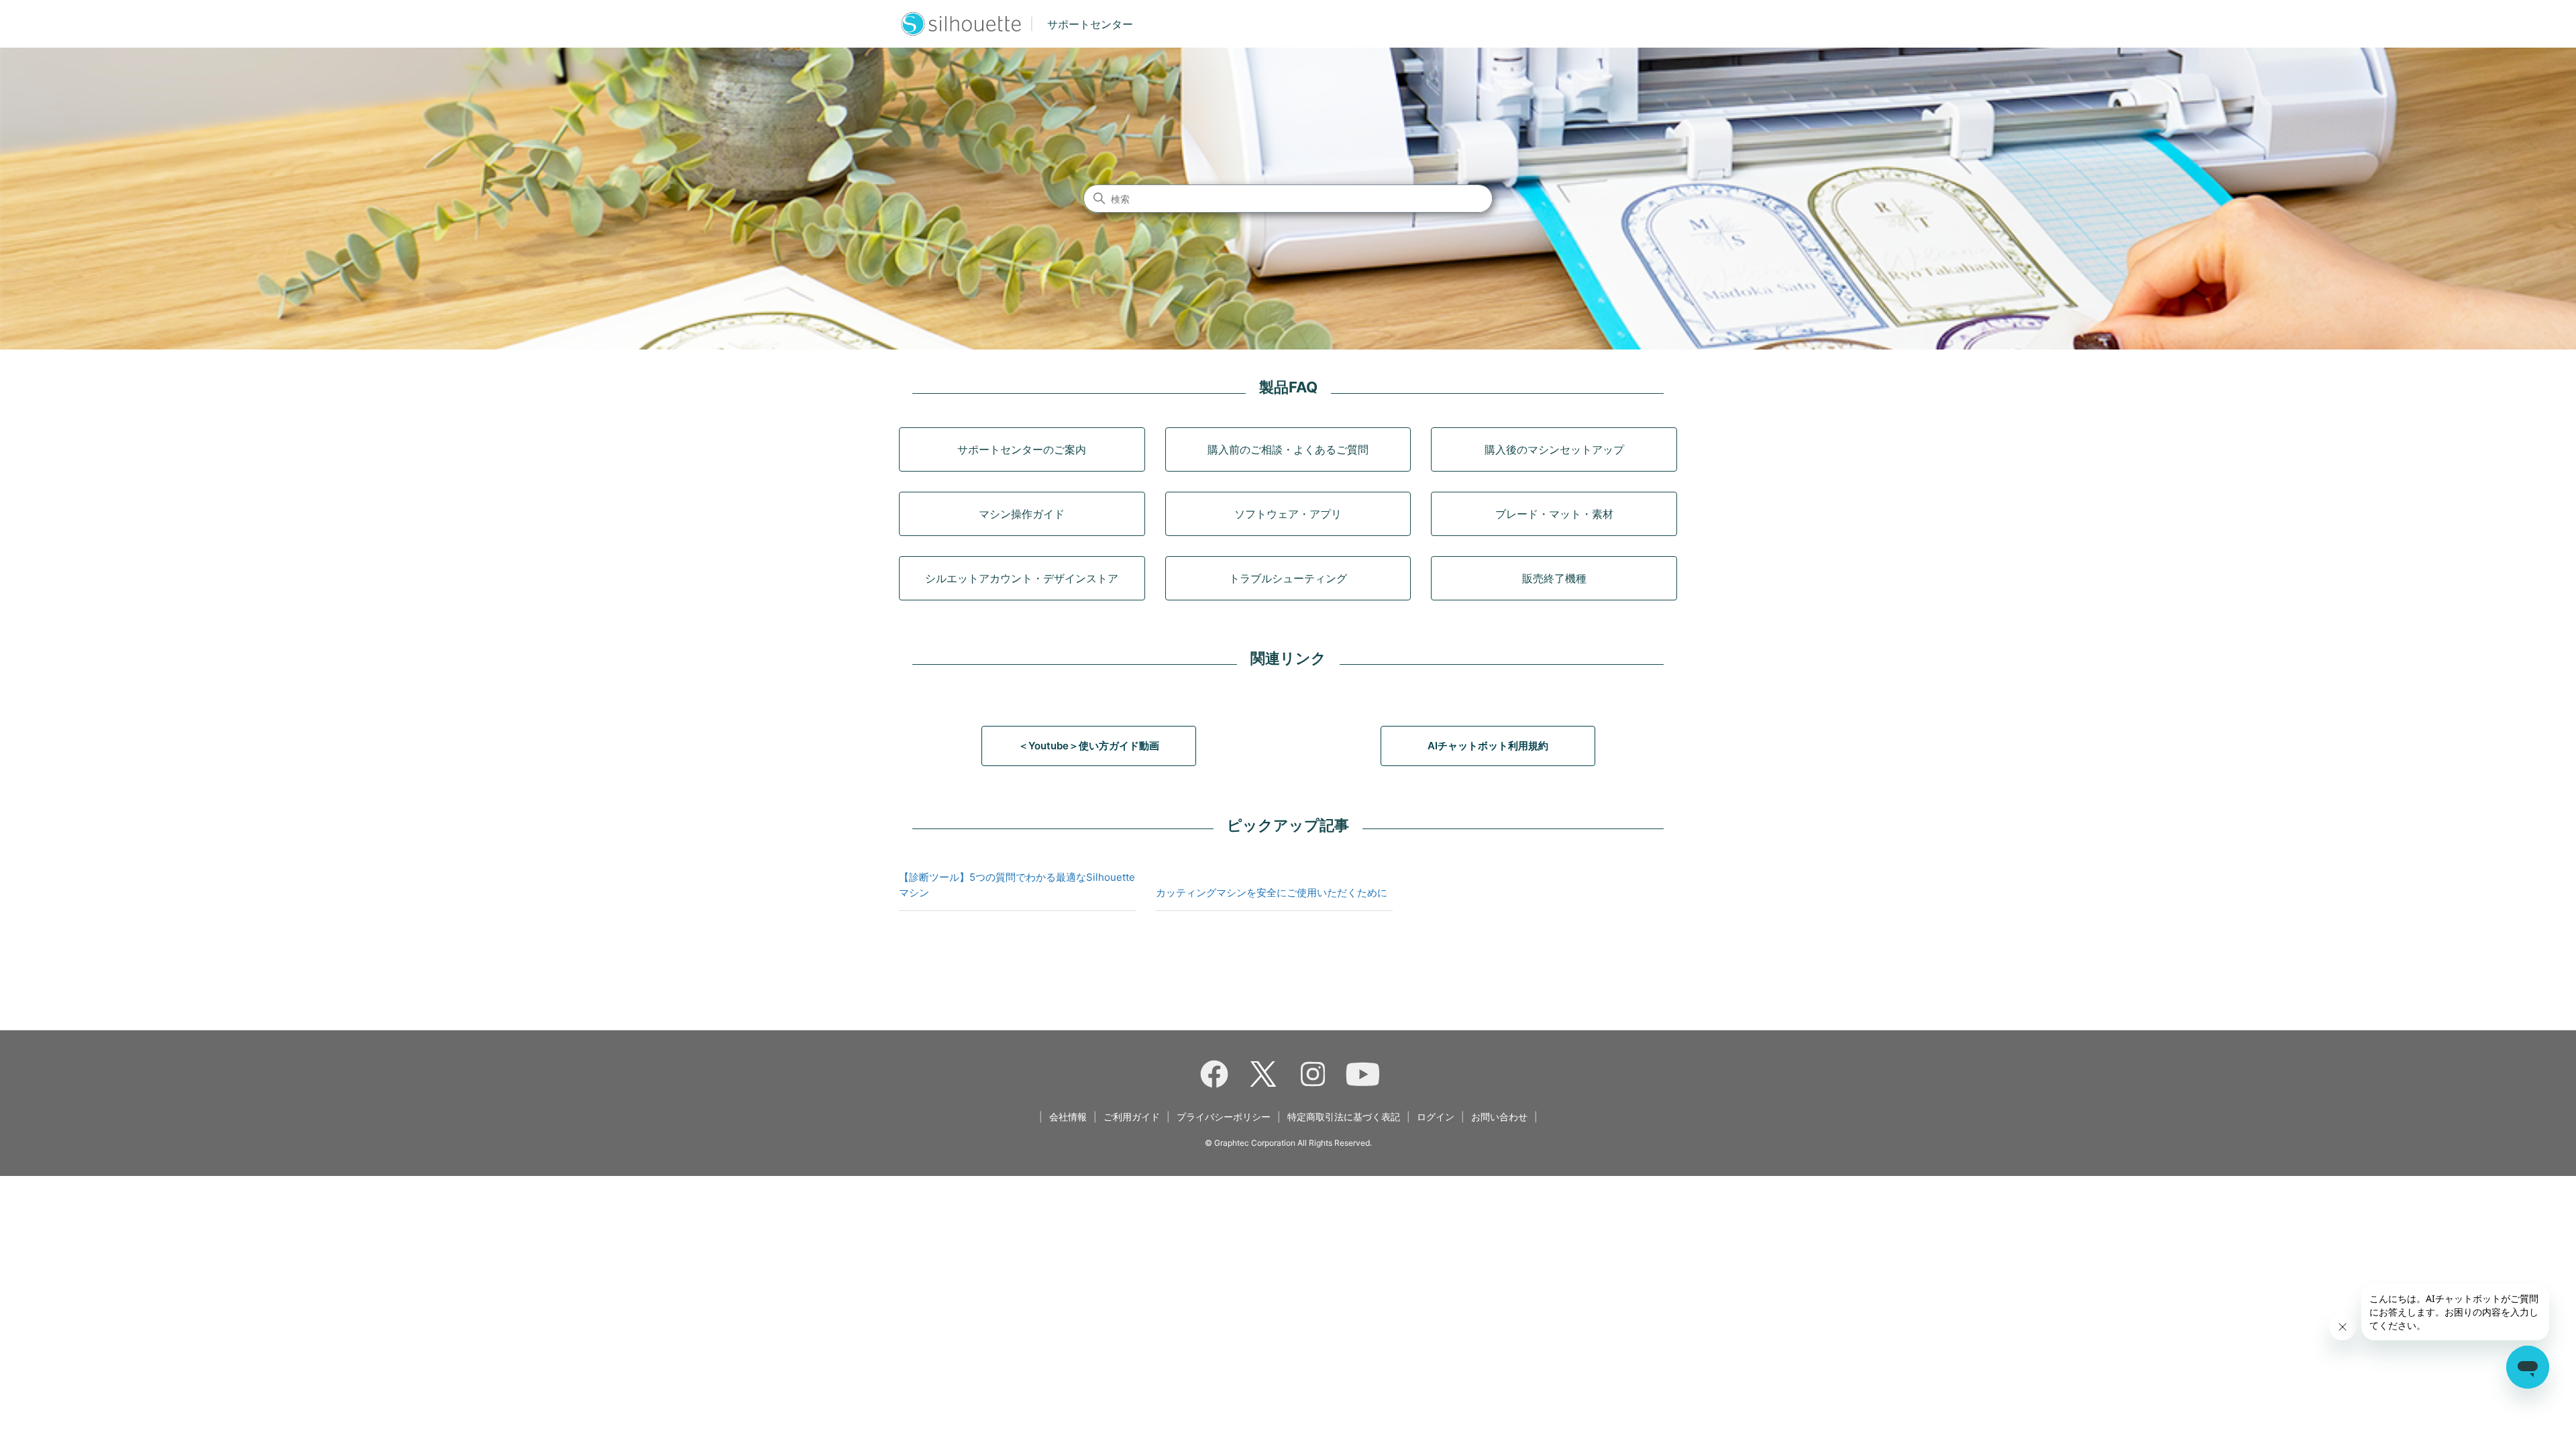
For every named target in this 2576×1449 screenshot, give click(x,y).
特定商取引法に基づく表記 (1344, 1117)
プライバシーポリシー (1224, 1117)
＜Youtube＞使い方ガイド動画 (1089, 746)
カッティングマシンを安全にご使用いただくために (1272, 893)
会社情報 (1068, 1117)
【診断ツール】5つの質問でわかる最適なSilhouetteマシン (1017, 885)
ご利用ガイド (1132, 1117)
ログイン (1436, 1117)
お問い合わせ (1499, 1117)
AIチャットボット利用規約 (1488, 746)
